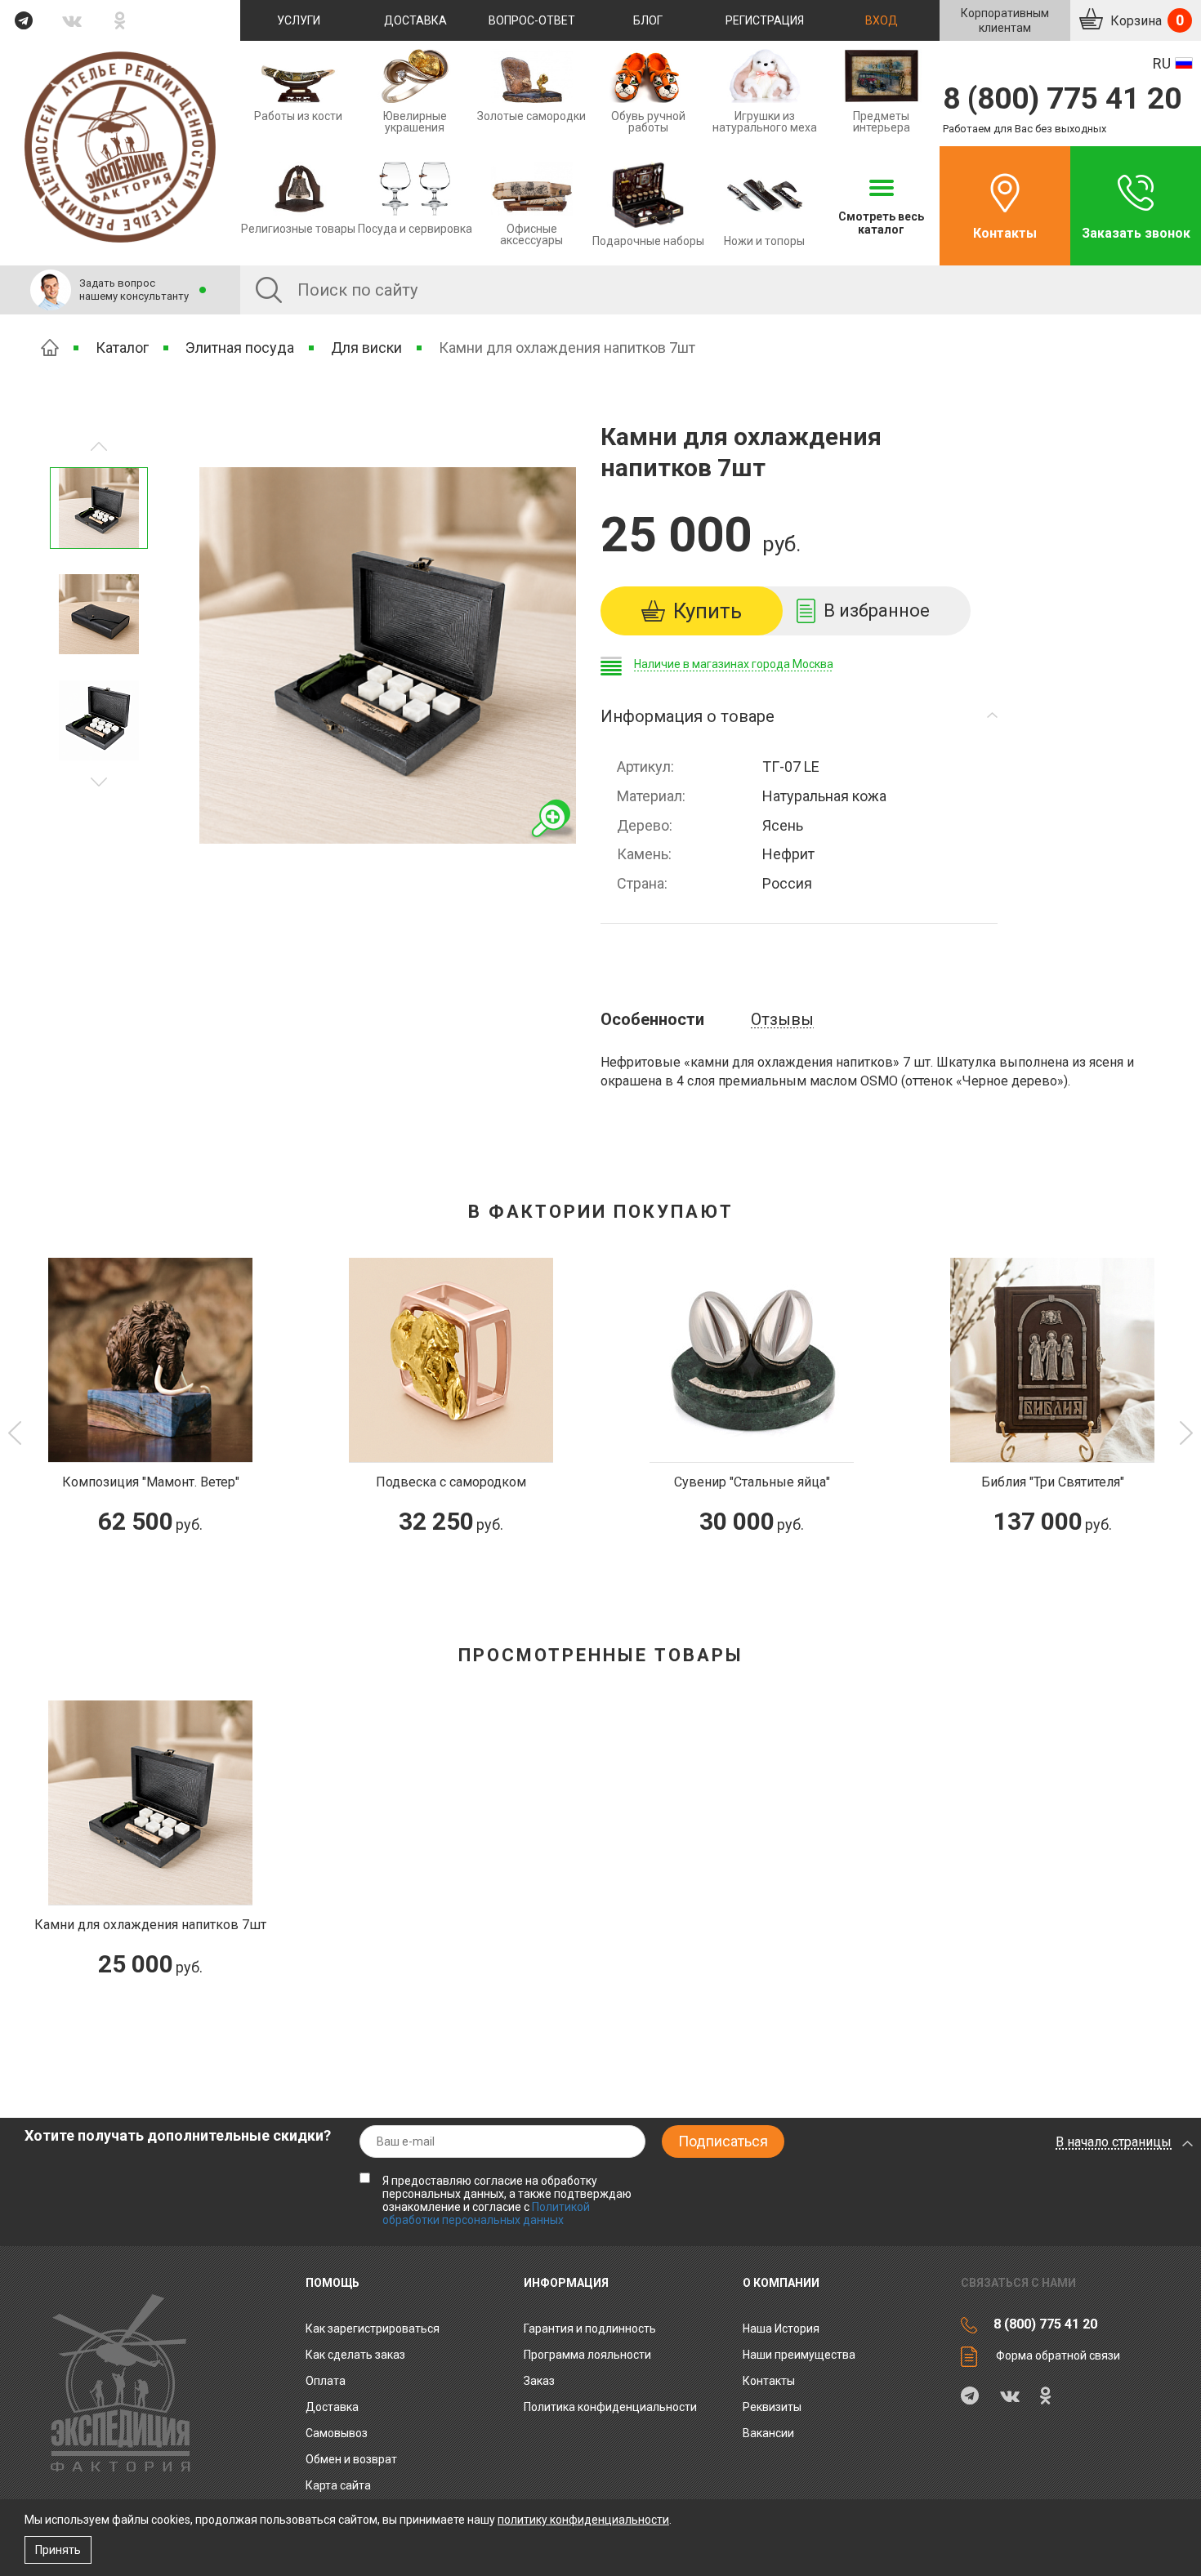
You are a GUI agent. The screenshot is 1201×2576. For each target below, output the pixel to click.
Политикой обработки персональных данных (486, 2213)
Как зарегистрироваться (373, 2329)
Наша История (781, 2329)
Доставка (415, 20)
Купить (708, 611)
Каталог (122, 348)
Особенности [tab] (652, 1019)
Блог (648, 20)
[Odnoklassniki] (121, 20)
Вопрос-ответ (532, 20)
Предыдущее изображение (99, 782)
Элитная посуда (240, 348)
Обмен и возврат (351, 2459)
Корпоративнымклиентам (1005, 20)
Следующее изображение (99, 446)
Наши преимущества (799, 2355)
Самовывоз (337, 2433)
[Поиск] (269, 290)
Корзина (1145, 20)
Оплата (326, 2381)
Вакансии (768, 2433)
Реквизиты (772, 2407)
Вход (882, 20)
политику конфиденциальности (583, 2520)
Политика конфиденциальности (610, 2407)
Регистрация (765, 20)
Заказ (539, 2381)
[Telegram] (24, 20)
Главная (50, 348)
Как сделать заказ (355, 2355)
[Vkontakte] (72, 20)
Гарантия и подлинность (590, 2329)
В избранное (877, 611)
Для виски (366, 348)
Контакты (1005, 233)
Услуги (299, 20)
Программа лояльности (587, 2355)
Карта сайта (338, 2485)
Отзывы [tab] (782, 1019)
